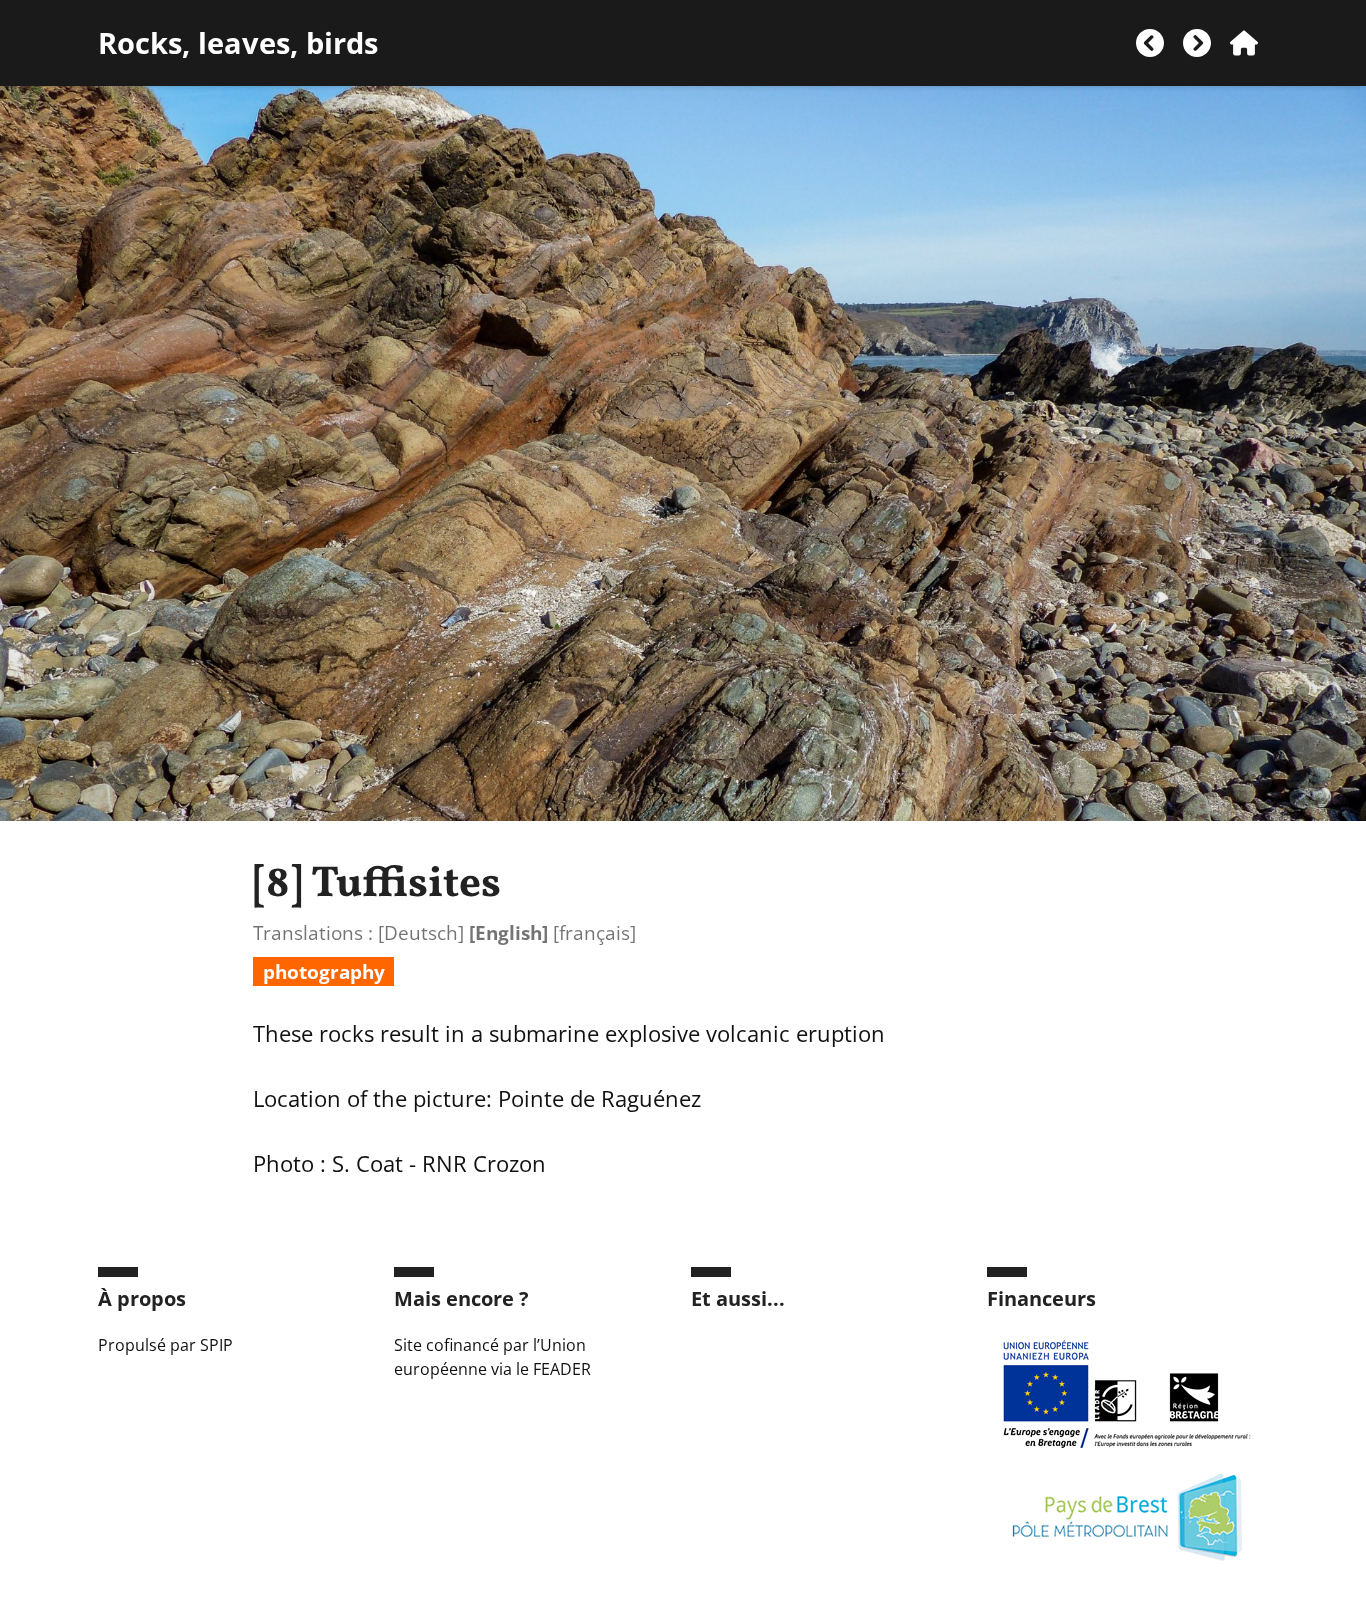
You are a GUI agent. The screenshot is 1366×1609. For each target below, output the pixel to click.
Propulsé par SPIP (165, 1345)
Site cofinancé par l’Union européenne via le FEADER (492, 1357)
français (594, 932)
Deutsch (421, 932)
